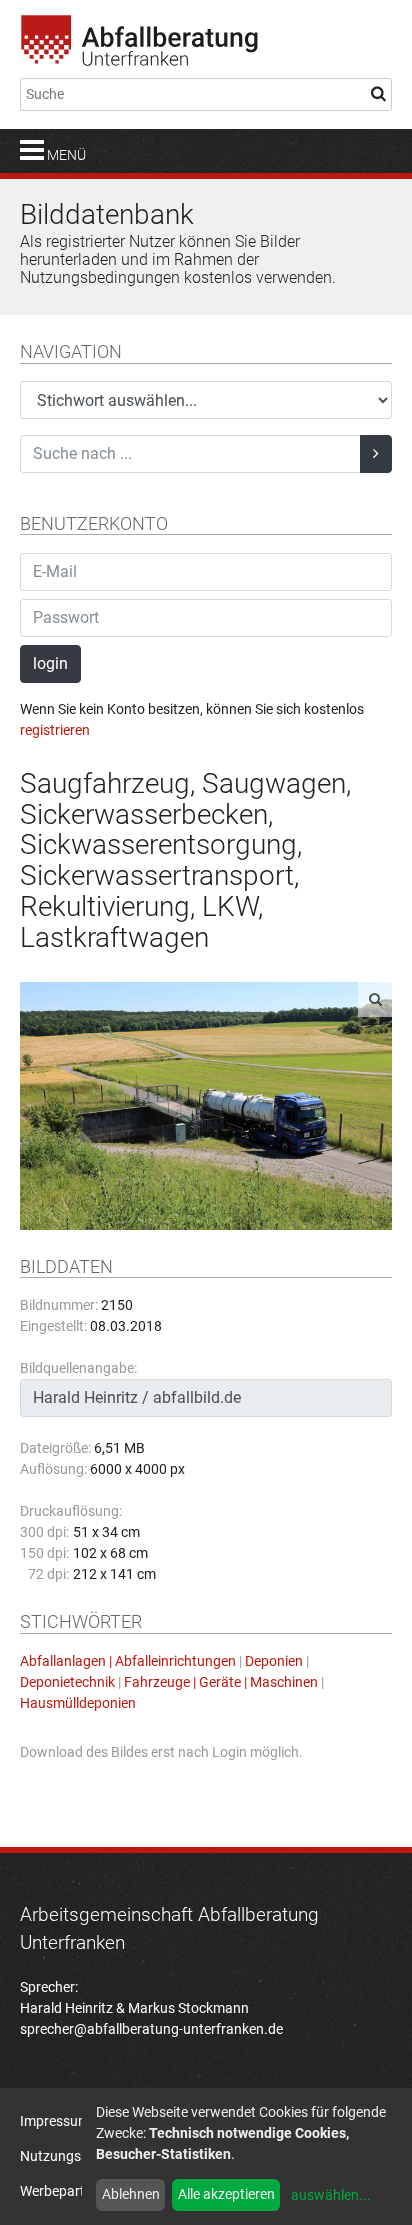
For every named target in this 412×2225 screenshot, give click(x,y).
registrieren (55, 730)
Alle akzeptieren (226, 2194)
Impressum (55, 2121)
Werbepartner (62, 2191)
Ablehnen (131, 2194)
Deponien (274, 1661)
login (50, 663)
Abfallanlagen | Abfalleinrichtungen (128, 1661)
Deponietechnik (67, 1682)
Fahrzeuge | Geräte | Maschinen (221, 1682)
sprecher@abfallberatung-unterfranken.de (151, 2029)
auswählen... (331, 2195)
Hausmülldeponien (78, 1703)
